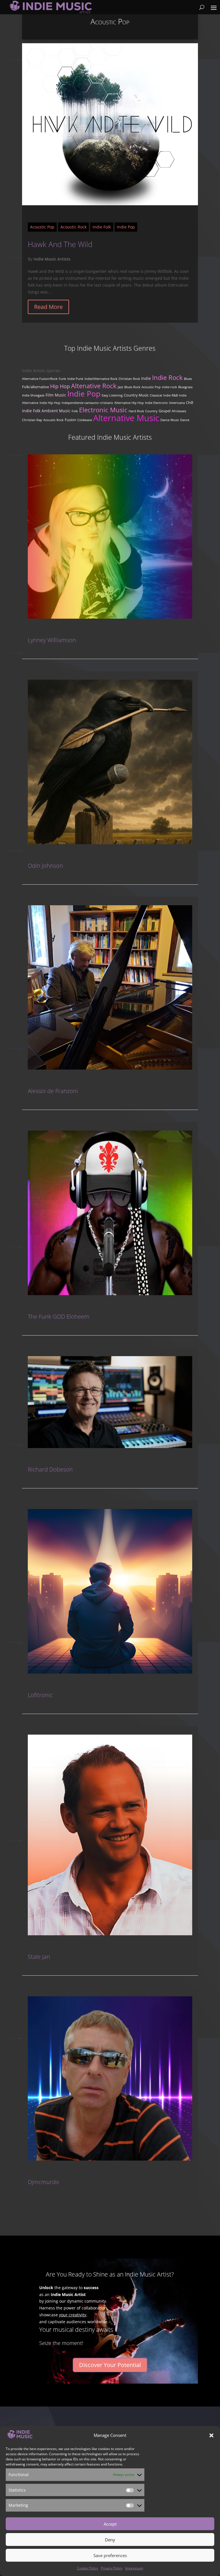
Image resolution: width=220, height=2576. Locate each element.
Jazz (120, 387)
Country (151, 411)
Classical (156, 395)
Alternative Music (126, 418)
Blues (188, 379)
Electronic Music (103, 410)
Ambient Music (56, 411)
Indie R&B (171, 395)
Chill (189, 403)
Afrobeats (179, 411)
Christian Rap (32, 420)
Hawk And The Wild (60, 244)
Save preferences (110, 2555)
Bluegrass (185, 387)
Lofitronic (40, 1695)
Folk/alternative (36, 387)
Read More (48, 307)
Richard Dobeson (50, 1469)
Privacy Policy (112, 2568)
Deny (110, 2540)
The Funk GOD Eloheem (59, 1316)
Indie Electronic (156, 403)
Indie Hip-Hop (50, 403)
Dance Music (170, 420)
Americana (177, 403)
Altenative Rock (94, 386)
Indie (146, 378)
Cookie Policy (88, 2568)
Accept (110, 2524)
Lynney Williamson (52, 640)
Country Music (136, 395)
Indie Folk (102, 227)
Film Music (56, 395)
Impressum (134, 2568)
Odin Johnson (45, 866)
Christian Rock (129, 379)
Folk (75, 411)
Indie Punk (75, 379)
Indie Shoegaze (33, 395)
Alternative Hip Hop (129, 403)
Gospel (165, 411)
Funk (62, 379)
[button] (211, 2435)
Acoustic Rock (73, 227)
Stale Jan (39, 1957)
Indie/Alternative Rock (101, 379)
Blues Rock (132, 387)
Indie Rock (167, 377)
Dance (185, 420)
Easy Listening (112, 395)
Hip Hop (60, 386)
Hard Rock (136, 411)
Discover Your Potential (110, 2365)
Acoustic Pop (42, 227)
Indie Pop (126, 227)
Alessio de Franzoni (53, 1091)
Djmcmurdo (43, 2182)
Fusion (70, 420)
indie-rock (169, 387)
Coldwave (85, 420)
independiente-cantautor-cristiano (87, 403)
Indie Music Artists (52, 259)
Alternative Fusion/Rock (40, 379)
